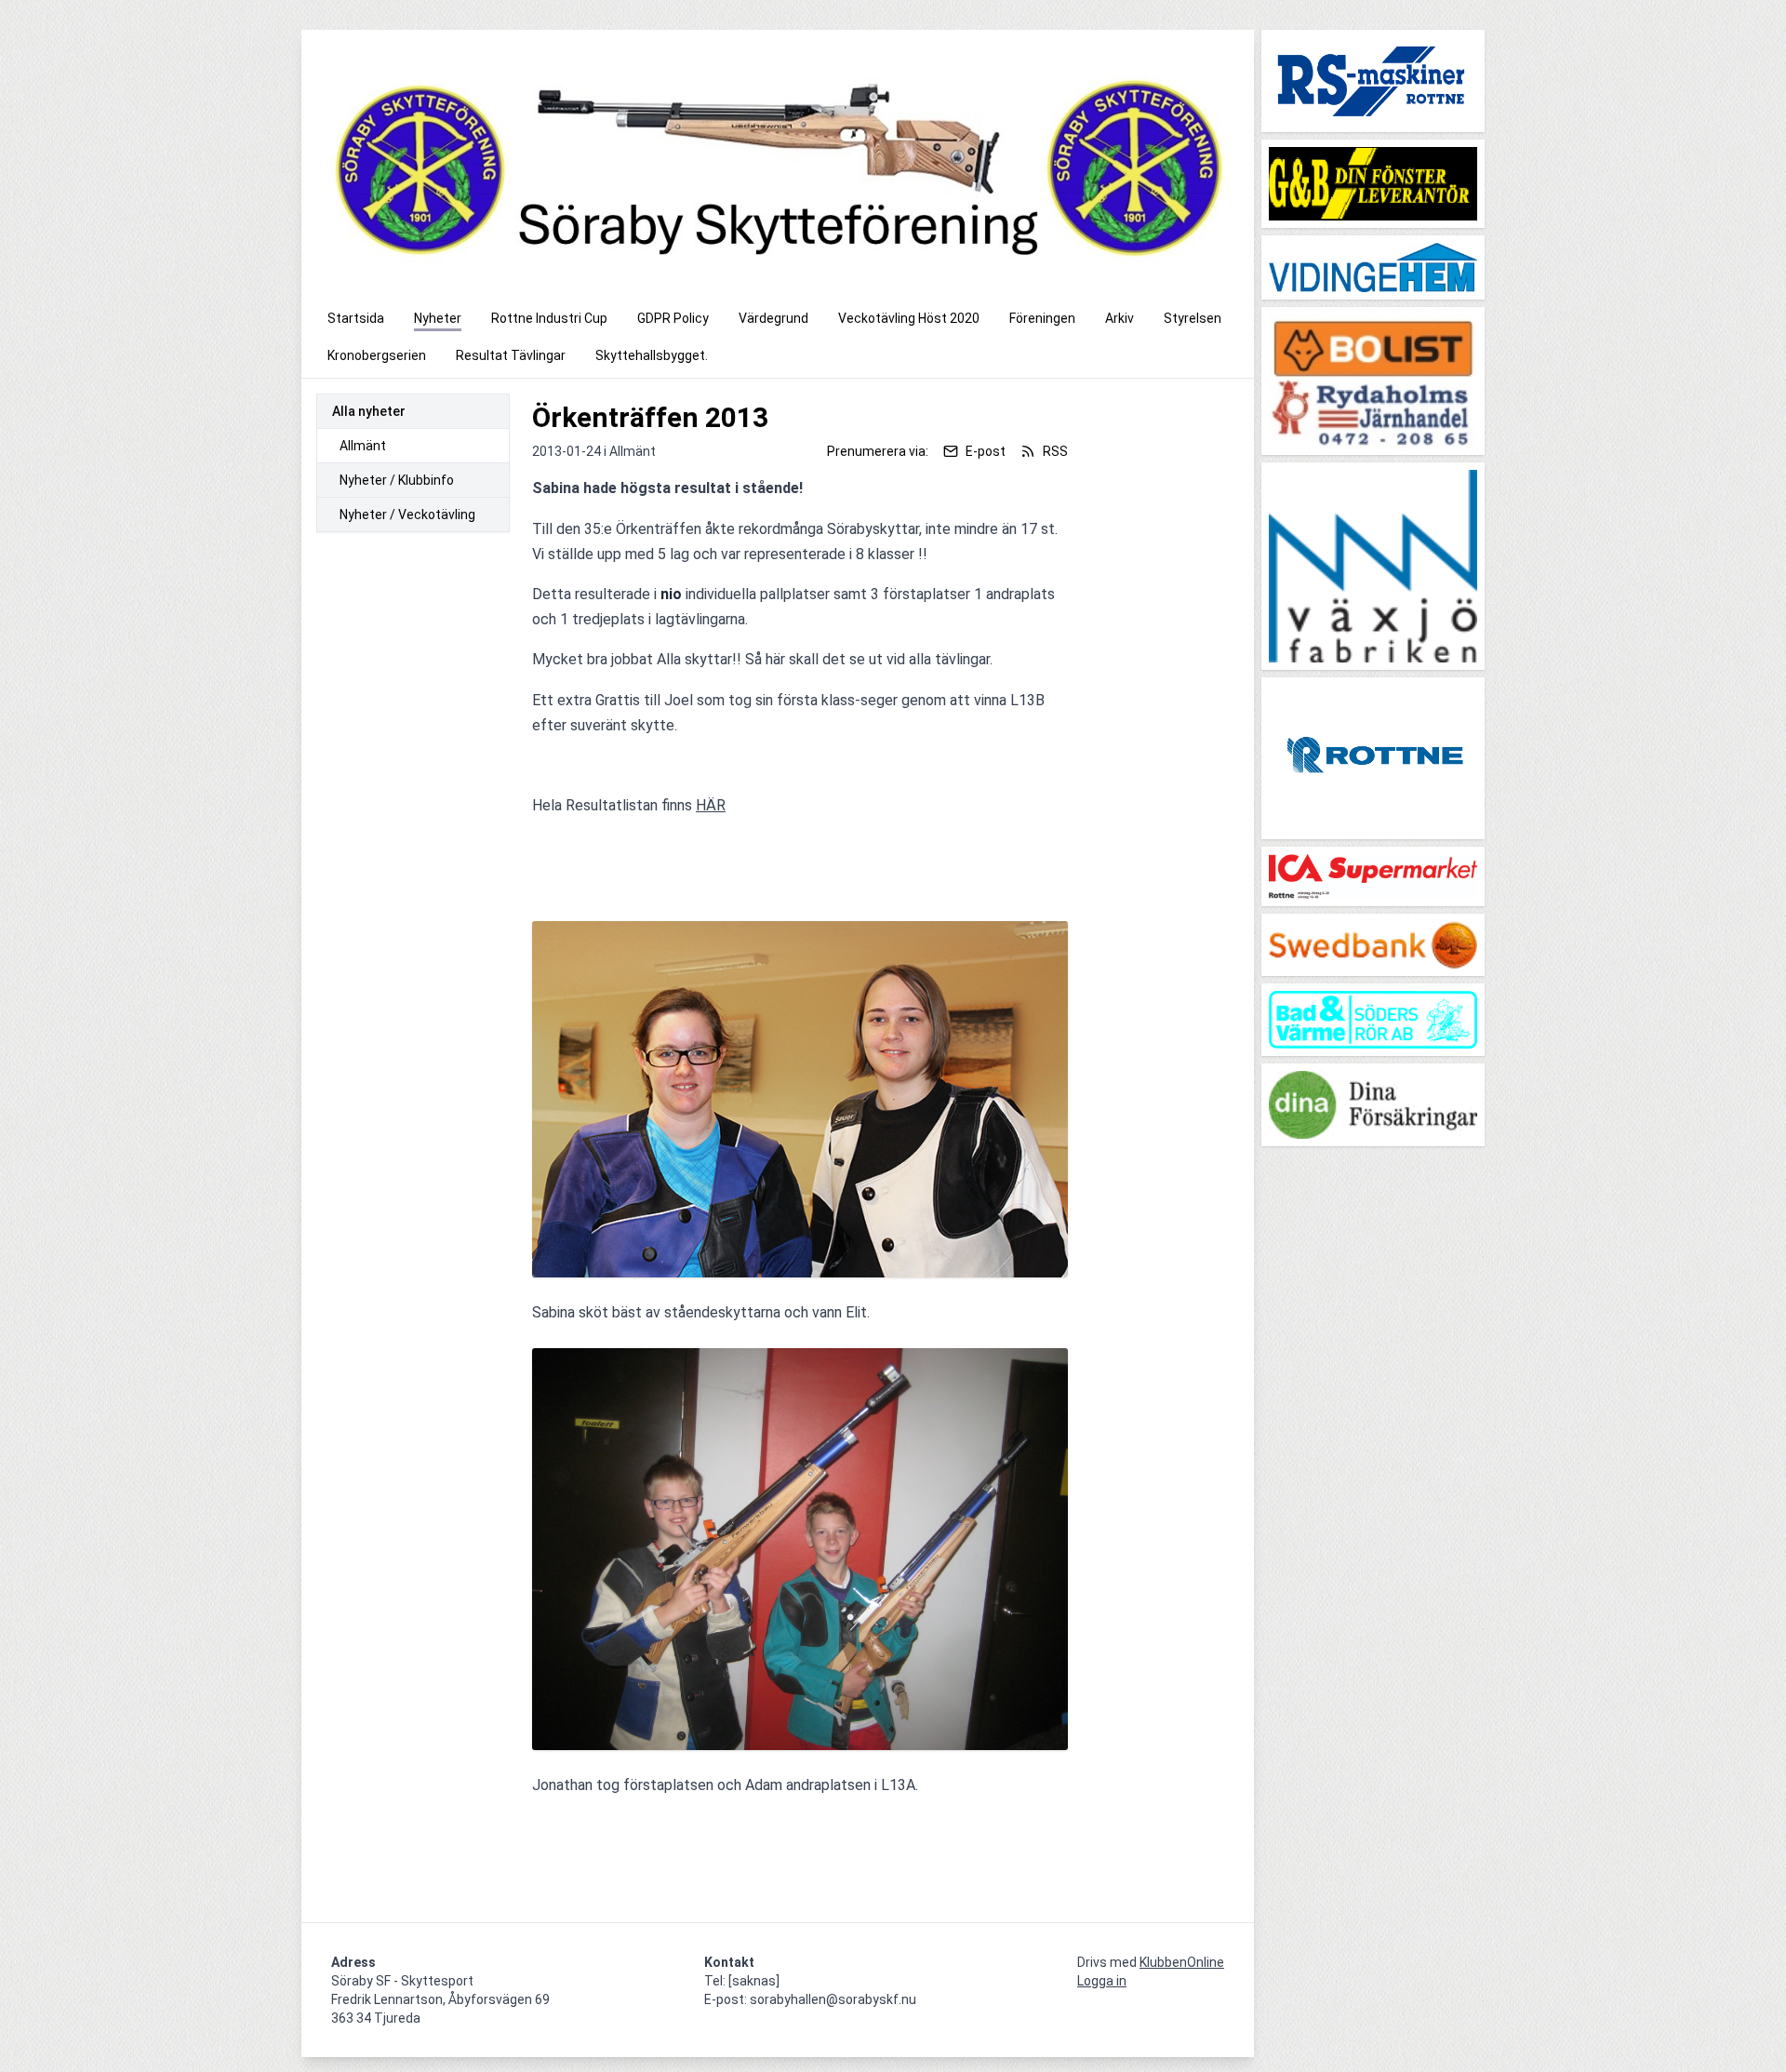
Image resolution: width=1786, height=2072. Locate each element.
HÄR (711, 805)
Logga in (1102, 1981)
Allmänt (363, 446)
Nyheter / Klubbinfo (397, 480)
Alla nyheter (369, 411)
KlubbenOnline (1182, 1962)
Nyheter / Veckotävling (407, 515)
